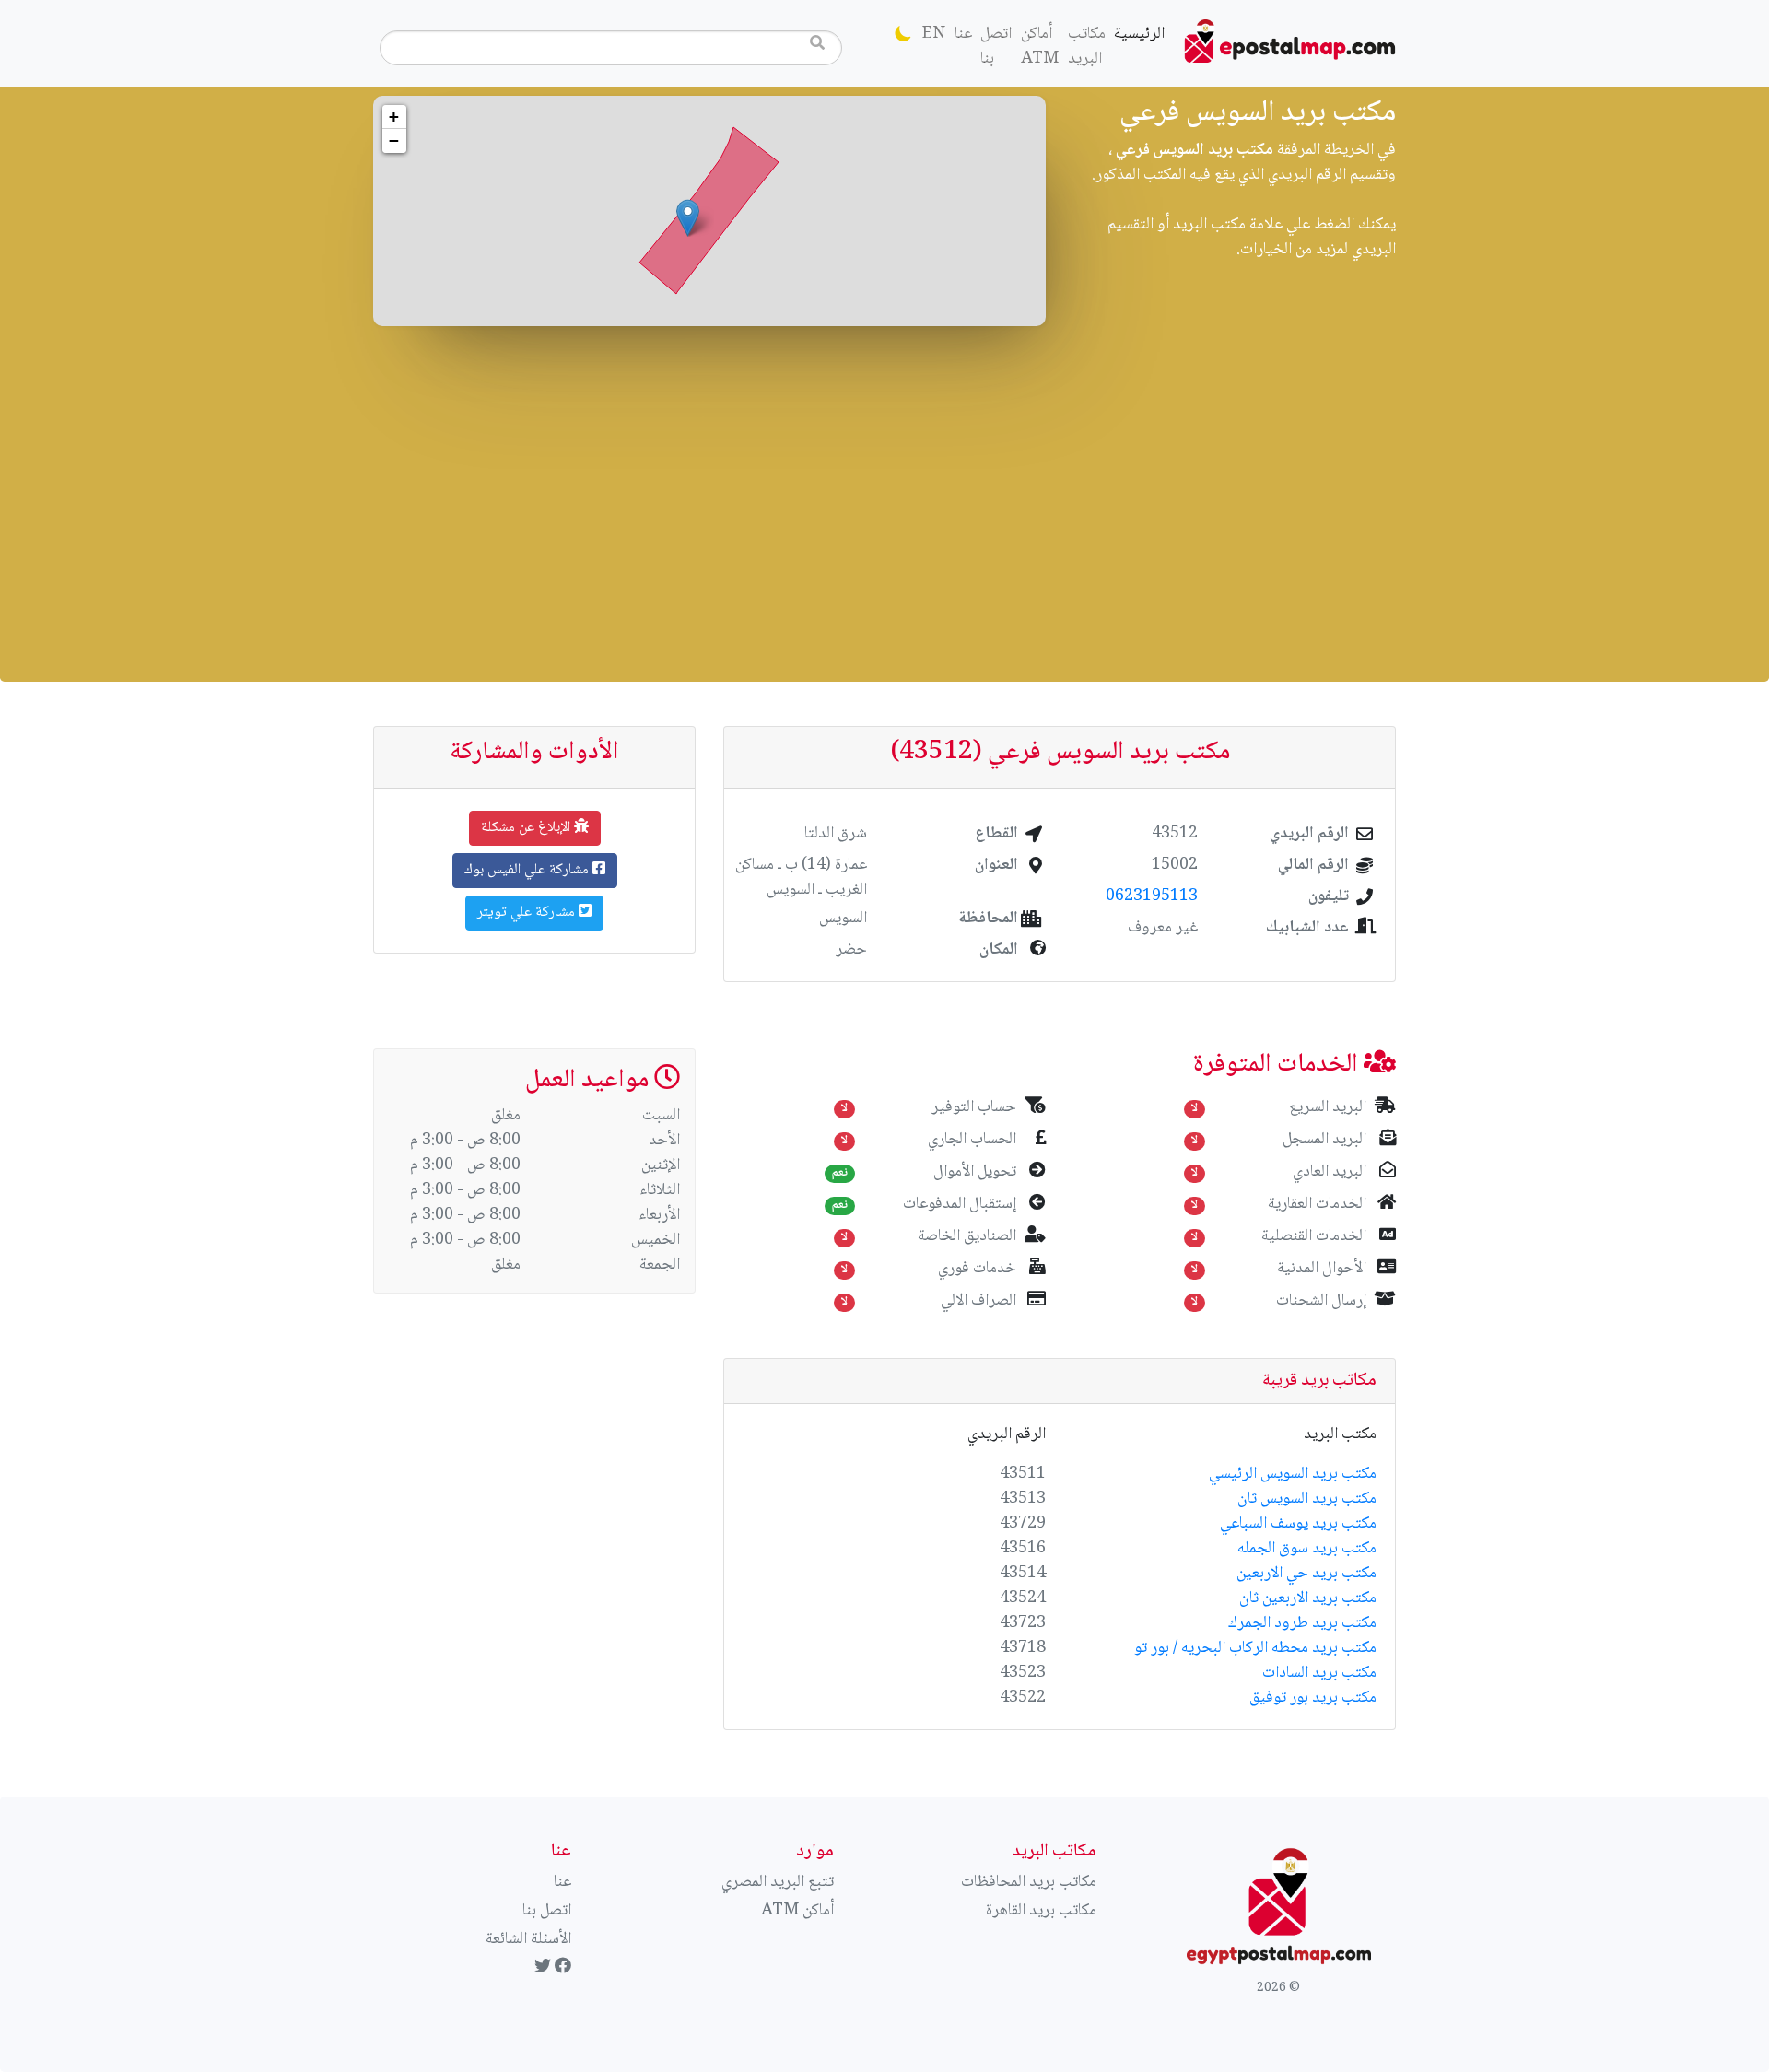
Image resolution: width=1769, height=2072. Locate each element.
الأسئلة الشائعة (528, 1939)
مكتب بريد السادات (1319, 1673)
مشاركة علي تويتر (528, 913)
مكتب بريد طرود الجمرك (1302, 1623)
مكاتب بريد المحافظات (1029, 1882)
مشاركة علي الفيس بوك (528, 870)
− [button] (394, 140)
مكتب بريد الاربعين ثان (1308, 1598)
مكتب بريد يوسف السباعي (1298, 1524)
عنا (963, 34)
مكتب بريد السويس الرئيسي (1293, 1474)
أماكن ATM (1040, 47)
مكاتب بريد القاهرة (1041, 1911)
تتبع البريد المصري (778, 1882)
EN (934, 34)
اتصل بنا (996, 47)
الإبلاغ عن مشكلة (527, 828)
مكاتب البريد (1087, 47)
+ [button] (394, 117)
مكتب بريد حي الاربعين (1306, 1574)
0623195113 (1152, 896)
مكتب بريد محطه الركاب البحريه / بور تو (1255, 1648)
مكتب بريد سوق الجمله (1307, 1549)
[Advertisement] (884, 499)
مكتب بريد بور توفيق (1313, 1698)
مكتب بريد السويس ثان (1307, 1499)
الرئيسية (1137, 34)
